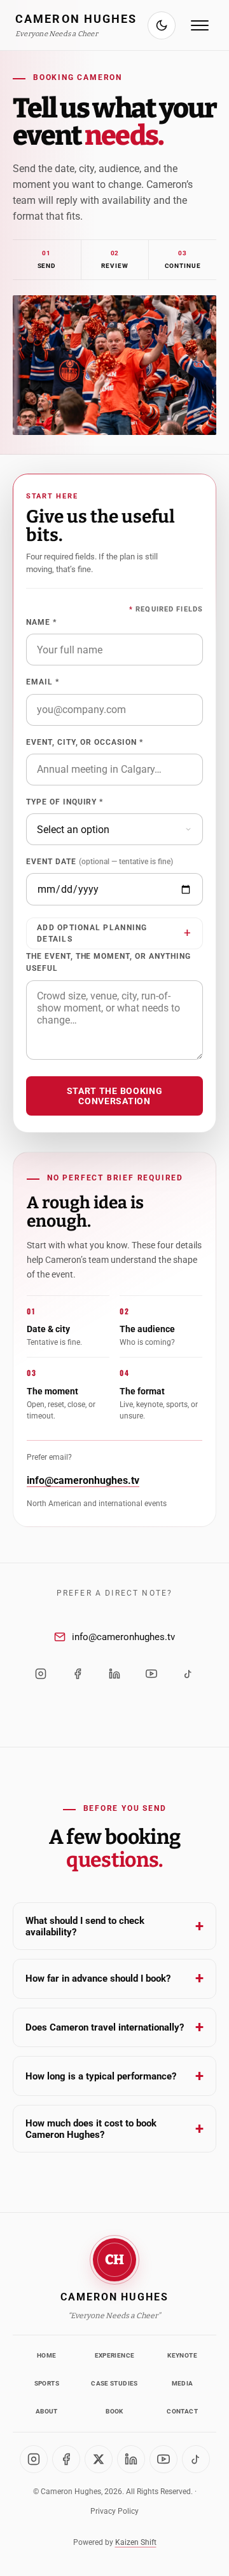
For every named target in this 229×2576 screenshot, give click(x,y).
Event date (100, 862)
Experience (115, 2355)
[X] (99, 2459)
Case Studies (114, 2383)
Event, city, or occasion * (85, 742)
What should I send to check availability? (114, 1926)
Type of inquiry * (65, 802)
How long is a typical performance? (114, 2076)
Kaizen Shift (136, 2542)
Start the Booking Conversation (115, 1096)
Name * (41, 622)
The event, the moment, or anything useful (108, 962)
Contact (182, 2411)
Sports (47, 2383)
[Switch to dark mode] (162, 25)
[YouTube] (151, 1674)
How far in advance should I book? (114, 1979)
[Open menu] (200, 25)
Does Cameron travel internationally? (114, 2027)
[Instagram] (41, 1674)
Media (183, 2383)
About (47, 2411)
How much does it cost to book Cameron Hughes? (114, 2129)
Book (114, 2411)
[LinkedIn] (114, 1674)
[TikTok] (188, 1674)
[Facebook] (78, 1674)
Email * (43, 682)
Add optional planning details (92, 933)
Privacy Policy (114, 2511)
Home (46, 2355)
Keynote (182, 2355)
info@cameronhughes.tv (83, 1480)
